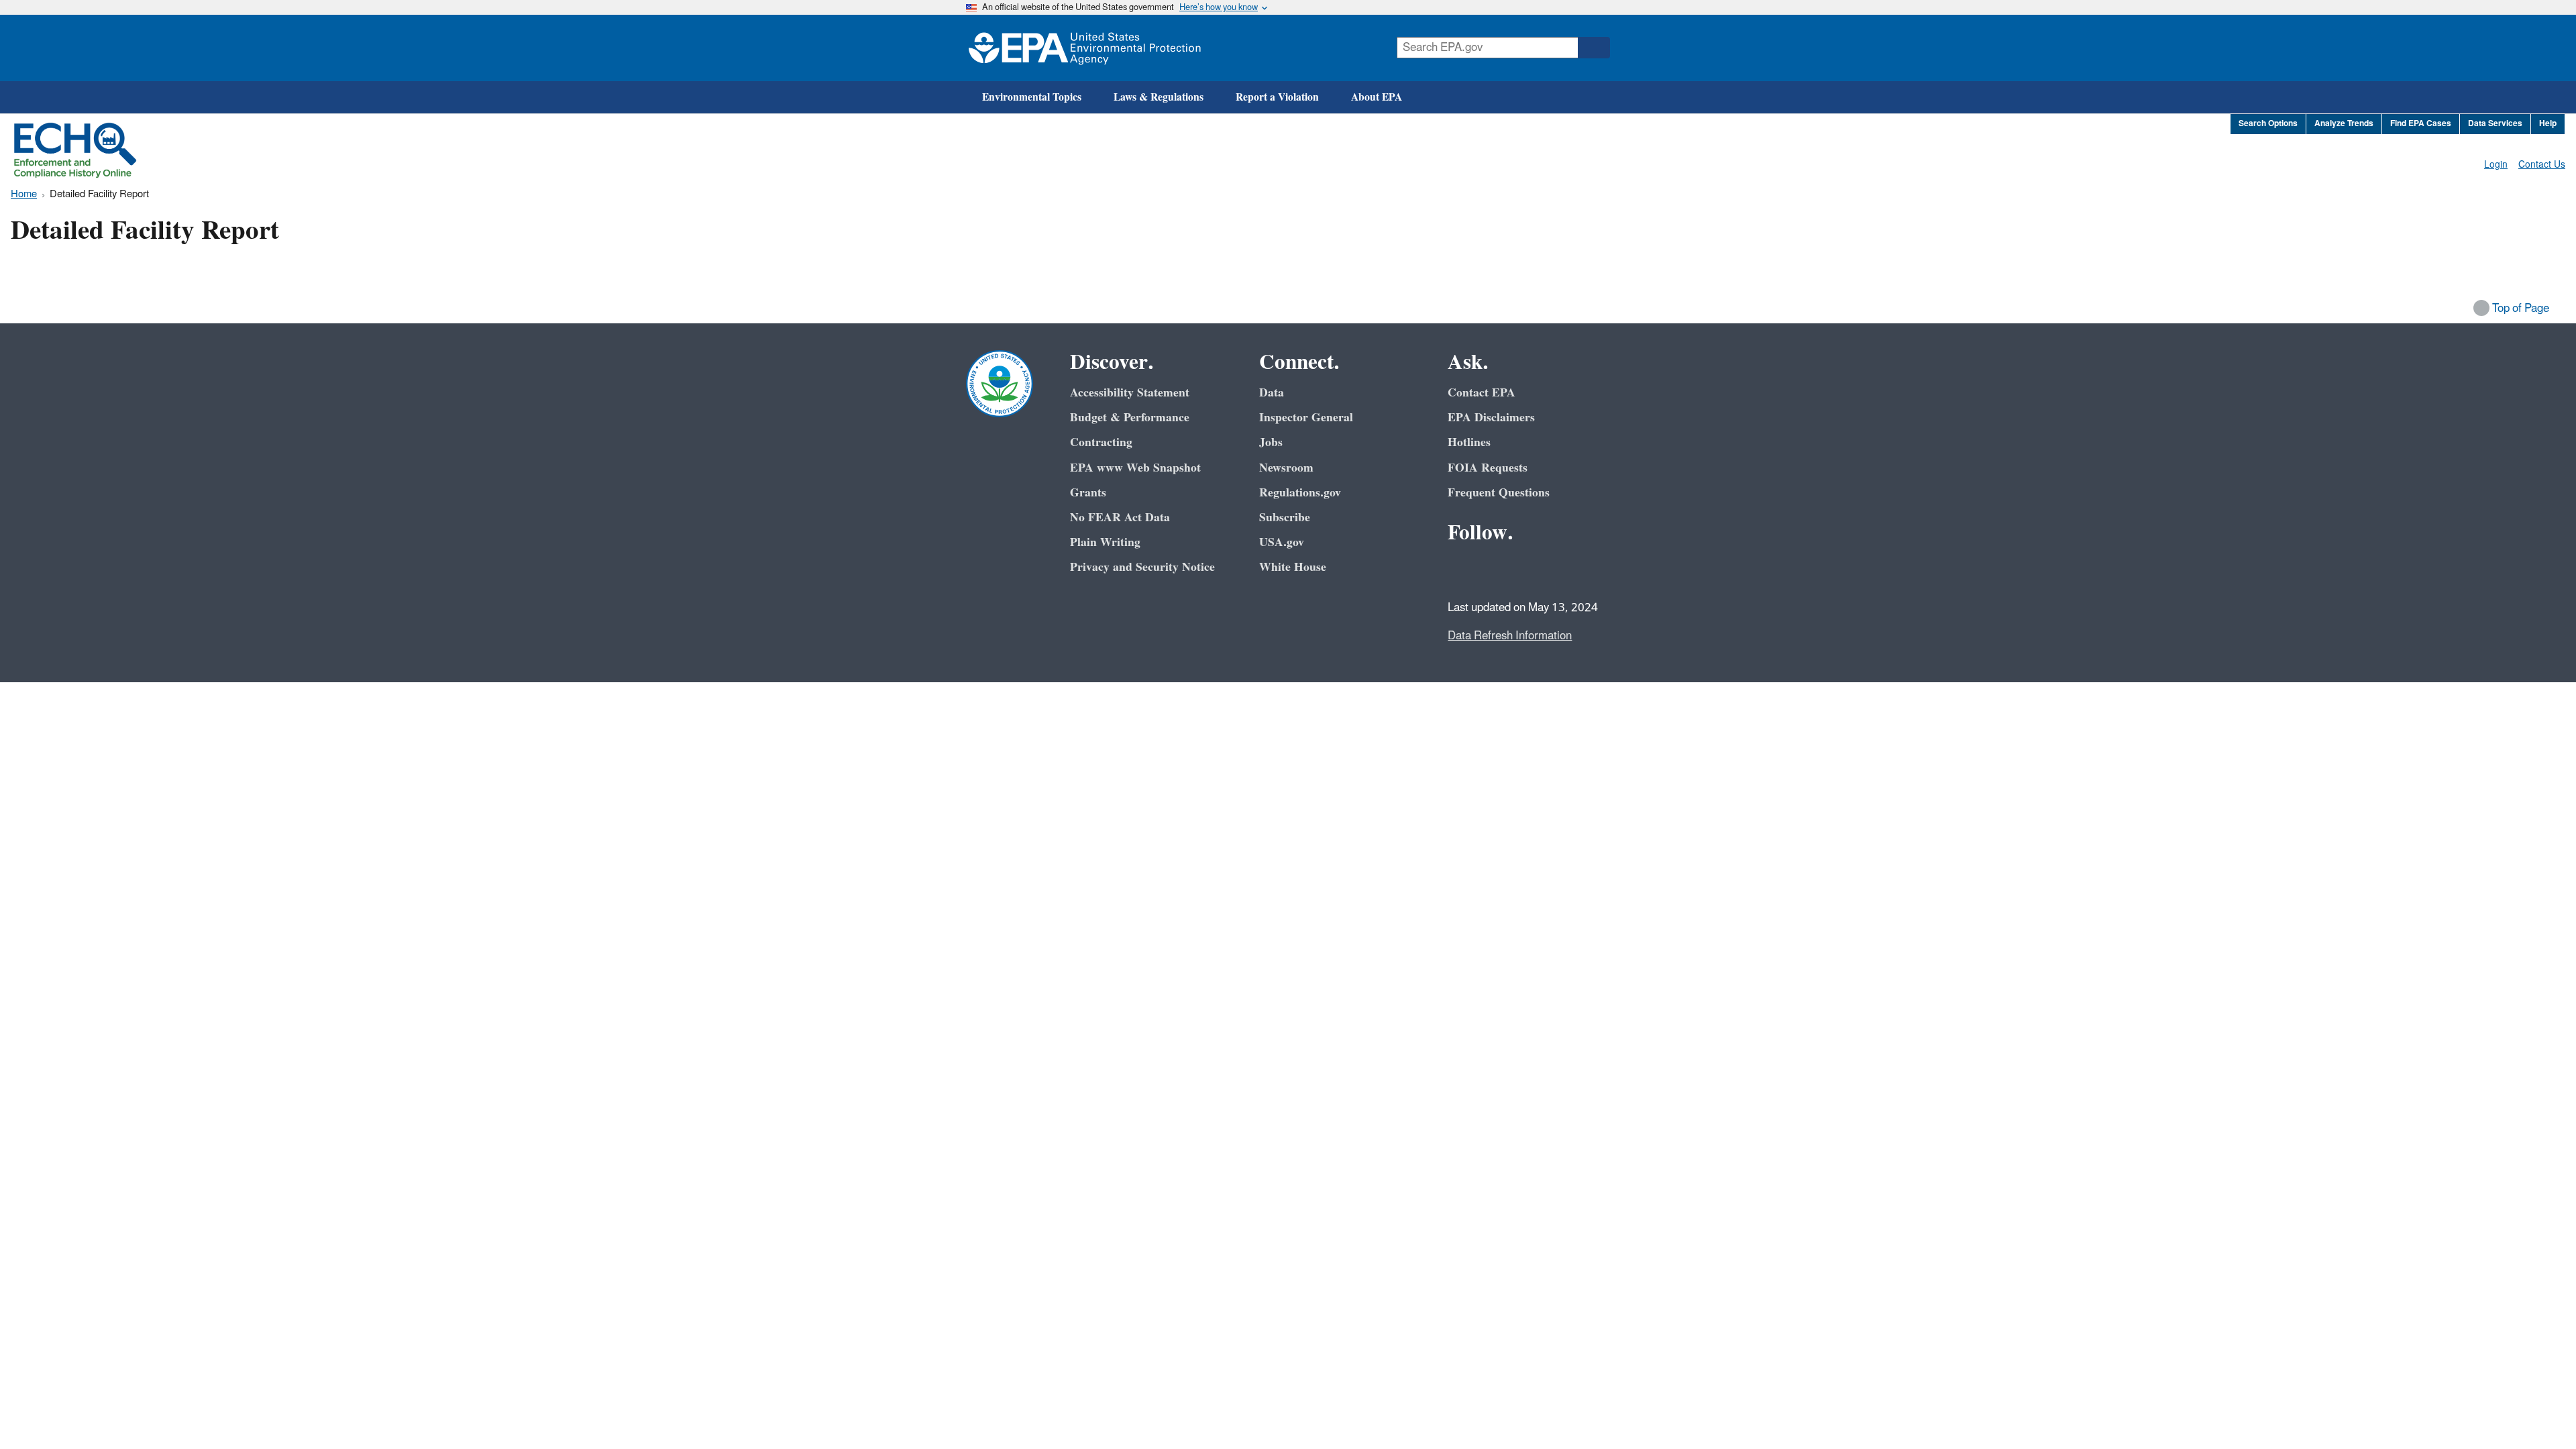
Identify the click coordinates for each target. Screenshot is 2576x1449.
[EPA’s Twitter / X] (1493, 570)
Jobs (1271, 442)
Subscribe (1285, 518)
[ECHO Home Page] (75, 150)
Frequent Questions (1499, 493)
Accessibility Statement (1130, 393)
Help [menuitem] (2548, 124)
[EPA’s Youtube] (1525, 570)
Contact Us (2542, 165)
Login (2496, 165)
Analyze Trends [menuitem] (2344, 124)
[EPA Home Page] (1085, 48)
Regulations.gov (1300, 493)
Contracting (1101, 442)
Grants (1088, 493)
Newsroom (1286, 468)
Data (1272, 393)
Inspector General (1306, 418)
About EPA (1377, 97)
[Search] (1594, 48)
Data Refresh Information (1510, 636)
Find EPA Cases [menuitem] (2421, 124)
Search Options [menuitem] (2268, 124)
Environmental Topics (1032, 97)
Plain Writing (1105, 542)
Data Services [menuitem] (2495, 124)
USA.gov (1282, 542)
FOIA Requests (1488, 468)
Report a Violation (1277, 97)
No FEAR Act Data (1120, 518)
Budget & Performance (1130, 418)
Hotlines (1469, 442)
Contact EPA (1482, 393)
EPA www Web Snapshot (1135, 468)
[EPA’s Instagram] (1558, 570)
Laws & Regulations (1159, 97)
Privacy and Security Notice (1142, 567)
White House (1293, 567)
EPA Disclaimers (1491, 418)
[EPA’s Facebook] (1461, 570)
